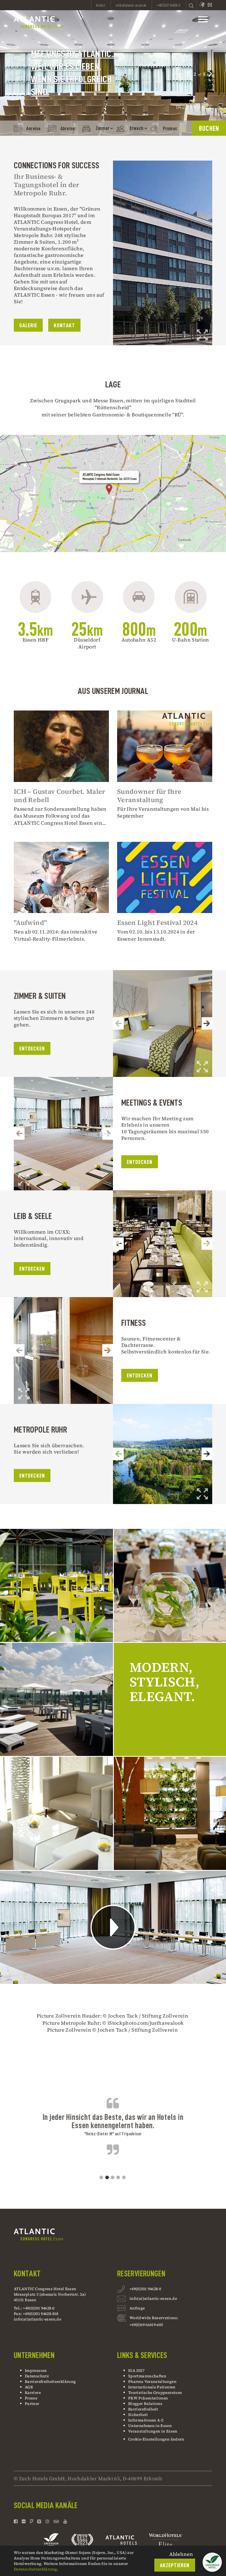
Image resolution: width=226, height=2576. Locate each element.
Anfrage (137, 2308)
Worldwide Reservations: (154, 2318)
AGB (29, 2387)
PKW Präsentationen (148, 2398)
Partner (32, 2404)
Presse (31, 2398)
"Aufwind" (30, 923)
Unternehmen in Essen (150, 2426)
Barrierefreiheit (143, 2409)
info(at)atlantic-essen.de (37, 2319)
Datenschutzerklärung (35, 2569)
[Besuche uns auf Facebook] (16, 2521)
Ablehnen (181, 2554)
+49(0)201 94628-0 (145, 2289)
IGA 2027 (136, 2370)
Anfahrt (101, 5)
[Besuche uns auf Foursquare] (32, 2521)
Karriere (33, 2393)
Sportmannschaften (147, 2376)
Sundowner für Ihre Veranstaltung (149, 796)
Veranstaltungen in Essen (153, 2431)
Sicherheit (138, 2415)
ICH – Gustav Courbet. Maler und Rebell (60, 796)
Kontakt (64, 325)
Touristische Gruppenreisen (156, 2393)
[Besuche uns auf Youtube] (65, 2521)
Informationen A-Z (146, 2420)
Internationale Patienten (152, 2387)
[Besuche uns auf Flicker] (24, 2521)
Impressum (36, 2370)
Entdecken (32, 1049)
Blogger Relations (145, 2404)
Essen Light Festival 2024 (157, 923)
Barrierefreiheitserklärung (50, 2381)
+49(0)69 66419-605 (146, 2325)
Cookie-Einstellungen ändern (156, 2439)
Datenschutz (37, 2376)
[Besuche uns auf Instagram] (47, 2521)
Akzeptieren (175, 2565)
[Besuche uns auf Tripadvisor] (56, 2521)
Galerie (28, 325)
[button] (189, 73)
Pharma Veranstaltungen (152, 2381)
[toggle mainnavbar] (203, 21)
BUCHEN (209, 128)
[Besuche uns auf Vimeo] (39, 2521)
